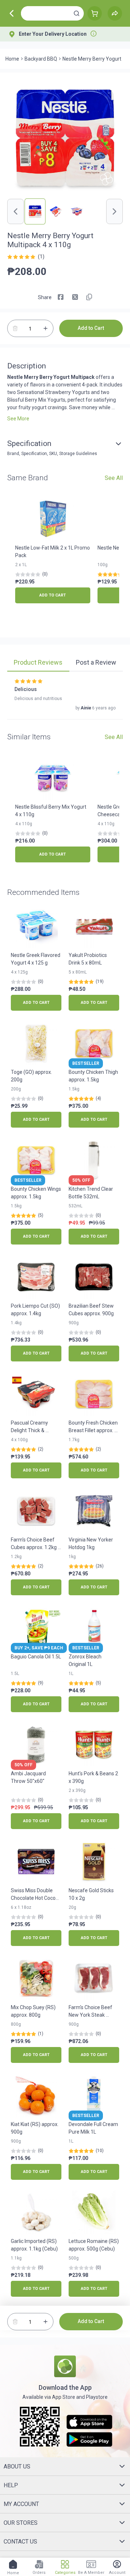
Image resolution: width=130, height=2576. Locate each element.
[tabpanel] (65, 699)
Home (12, 59)
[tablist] (65, 664)
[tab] (38, 663)
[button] (77, 13)
